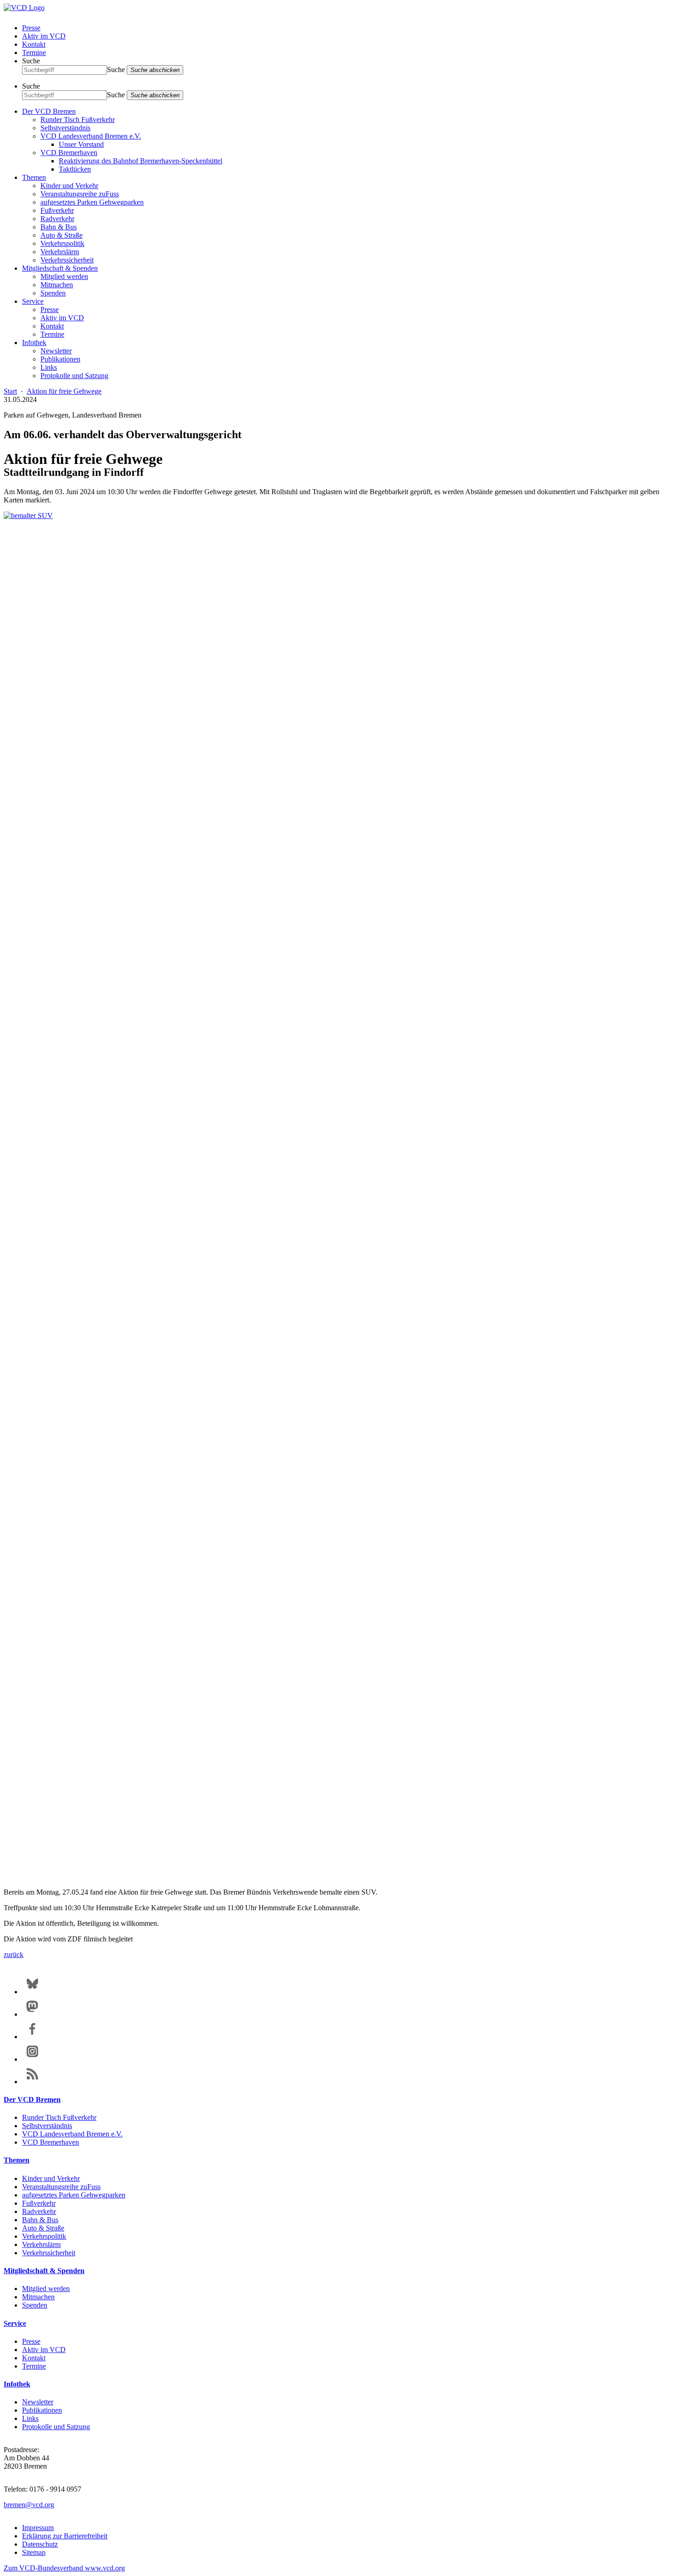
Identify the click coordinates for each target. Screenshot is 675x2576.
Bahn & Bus (59, 227)
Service (33, 301)
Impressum (38, 2528)
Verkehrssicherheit (67, 260)
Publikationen (60, 359)
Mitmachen (57, 285)
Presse (31, 28)
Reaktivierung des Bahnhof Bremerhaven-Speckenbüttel (141, 161)
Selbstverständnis (65, 128)
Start (10, 391)
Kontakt (34, 44)
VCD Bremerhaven (69, 153)
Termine (34, 53)
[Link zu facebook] (32, 2037)
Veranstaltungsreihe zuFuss (80, 194)
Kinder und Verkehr (69, 186)
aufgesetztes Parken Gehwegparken (92, 202)
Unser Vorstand (81, 144)
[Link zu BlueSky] (32, 1992)
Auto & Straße (62, 235)
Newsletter (56, 351)
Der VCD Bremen (49, 111)
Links (49, 367)
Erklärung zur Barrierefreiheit (65, 2536)
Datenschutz (40, 2544)
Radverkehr (57, 219)
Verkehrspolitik (62, 243)
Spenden (53, 293)
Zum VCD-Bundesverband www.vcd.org (64, 2568)
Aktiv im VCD (44, 36)
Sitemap (34, 2552)
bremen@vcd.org (29, 2505)
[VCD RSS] (32, 2082)
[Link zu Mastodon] (32, 2014)
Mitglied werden (64, 276)
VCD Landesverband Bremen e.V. (91, 136)
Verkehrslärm (60, 252)
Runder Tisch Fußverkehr (78, 120)
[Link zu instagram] (32, 2059)
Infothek (34, 343)
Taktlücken (75, 169)
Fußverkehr (57, 210)
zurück (14, 1954)
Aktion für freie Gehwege (64, 391)
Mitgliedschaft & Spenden (60, 268)
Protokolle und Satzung (74, 376)
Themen (34, 177)
